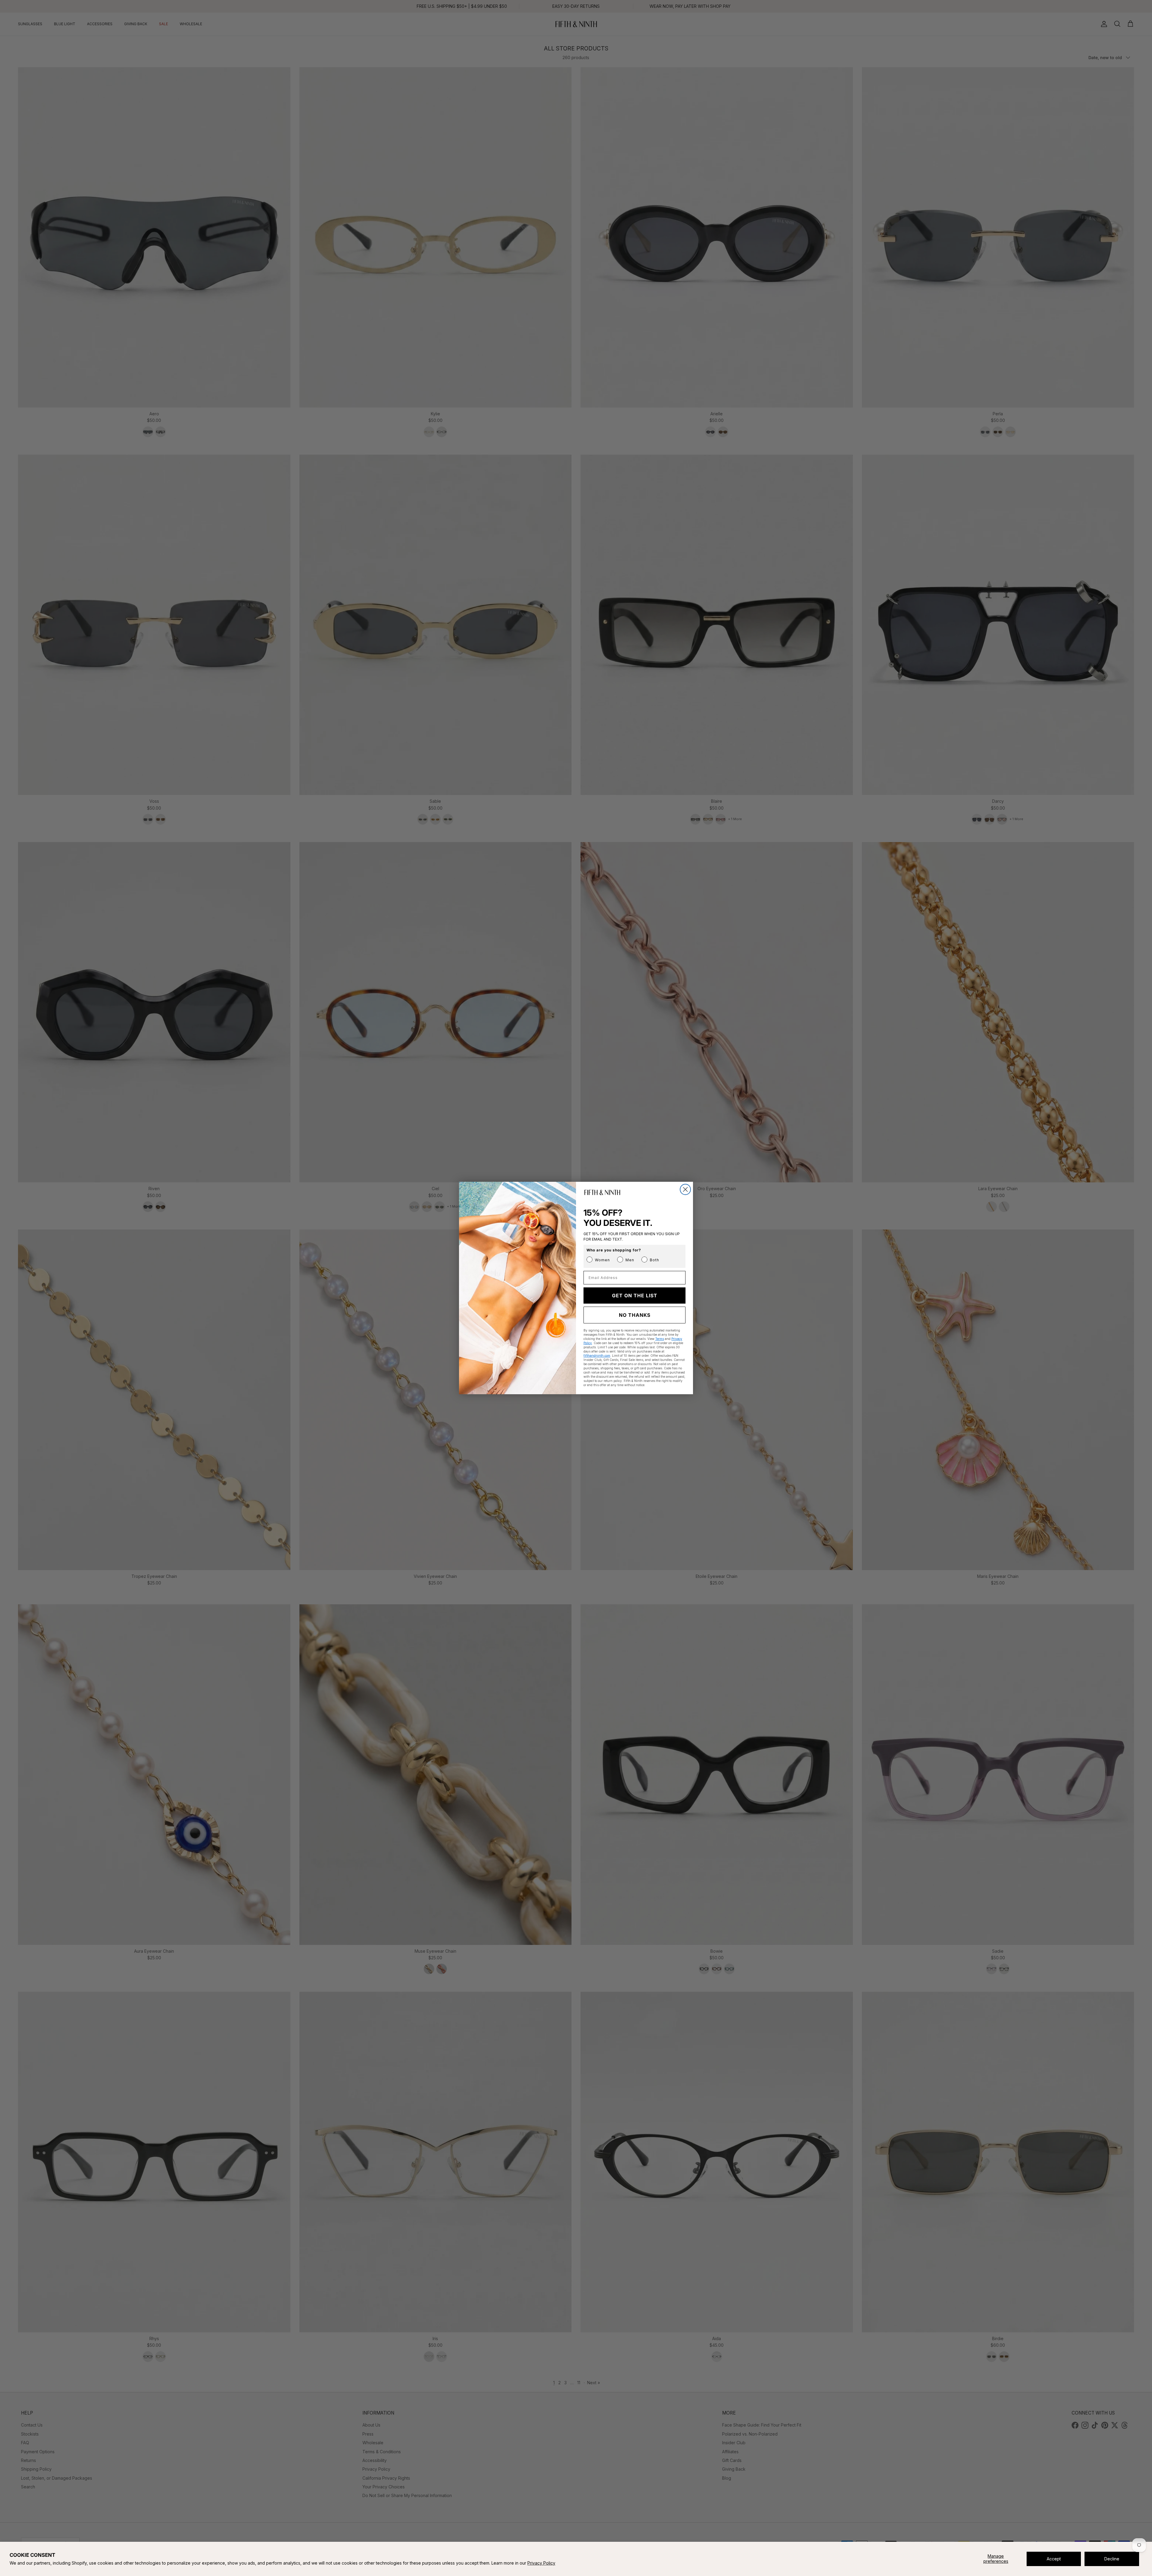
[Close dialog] (685, 1189)
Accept (1054, 2559)
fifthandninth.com (597, 1356)
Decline (1112, 2559)
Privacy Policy (541, 2563)
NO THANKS (635, 1315)
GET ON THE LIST (635, 1296)
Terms (660, 1339)
